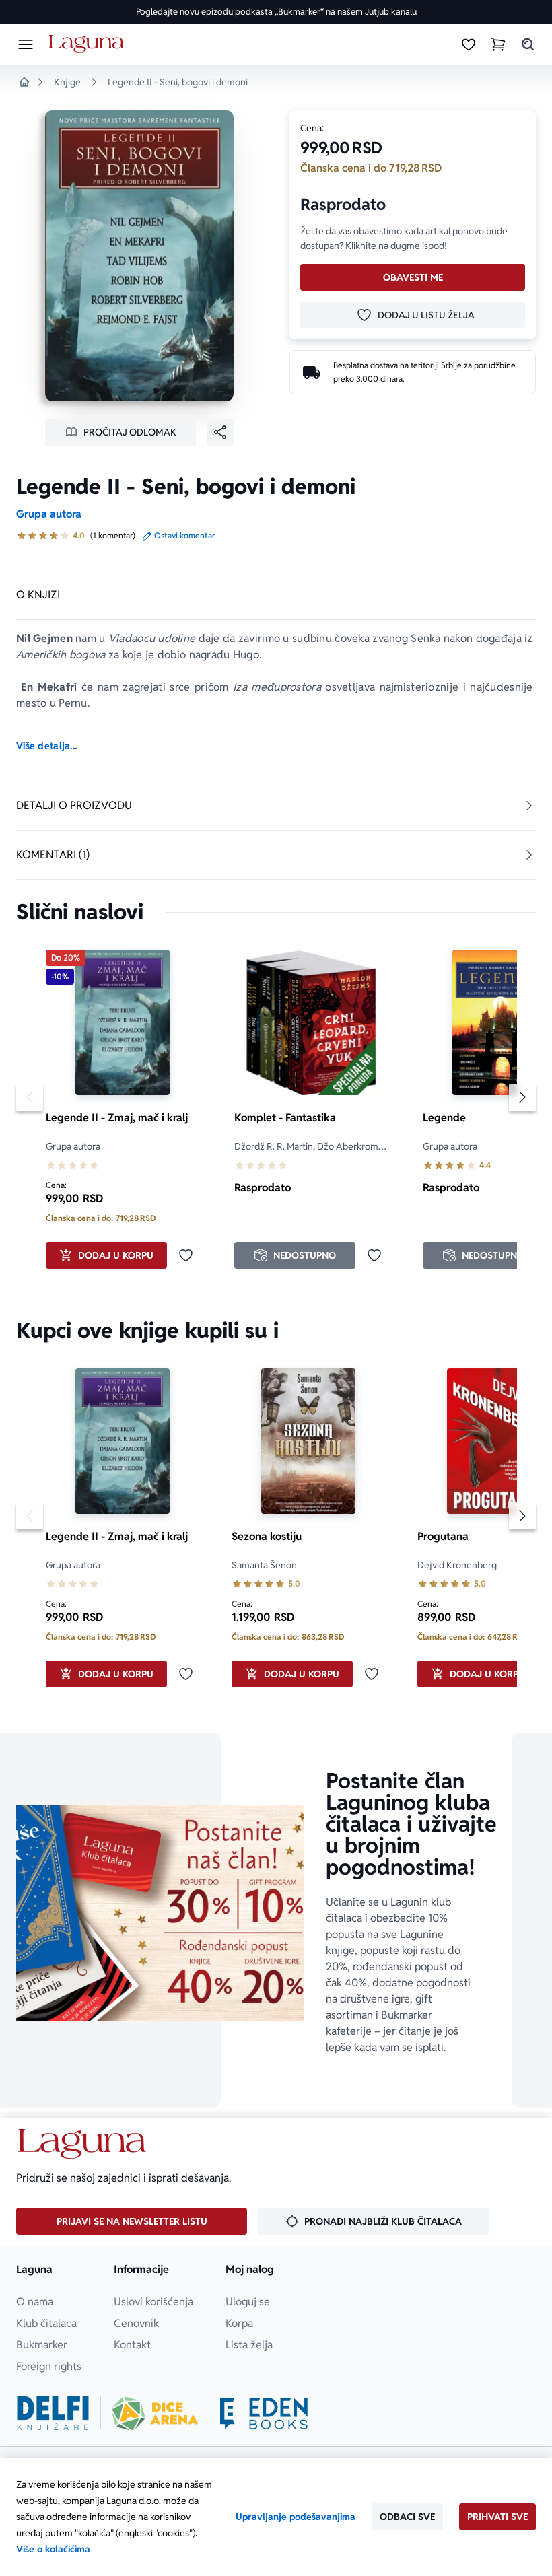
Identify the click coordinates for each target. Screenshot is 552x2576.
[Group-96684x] (264, 2413)
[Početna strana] (89, 44)
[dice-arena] (155, 2413)
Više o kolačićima (53, 2549)
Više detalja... (46, 746)
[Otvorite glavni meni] (26, 44)
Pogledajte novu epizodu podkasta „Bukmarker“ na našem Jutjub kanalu (276, 12)
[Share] (220, 432)
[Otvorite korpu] (498, 44)
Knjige (67, 82)
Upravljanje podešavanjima (296, 2517)
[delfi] (53, 2413)
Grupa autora (49, 514)
